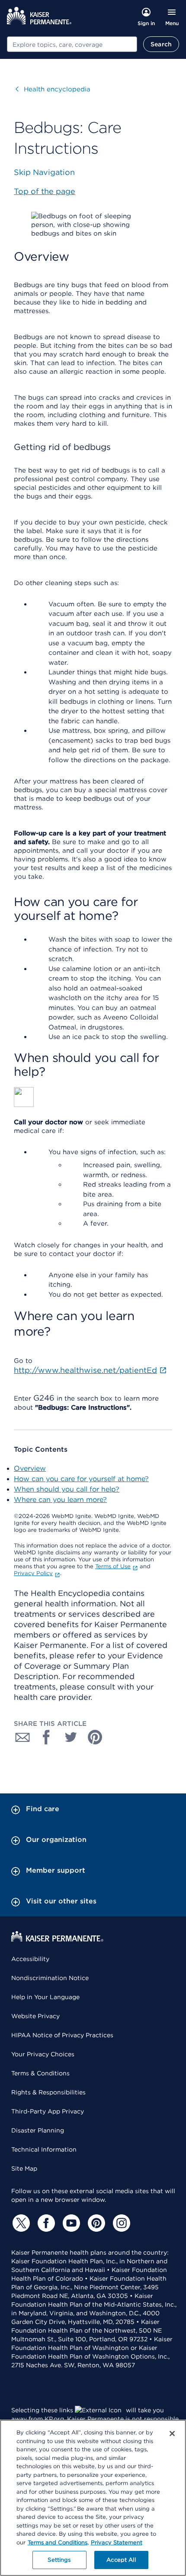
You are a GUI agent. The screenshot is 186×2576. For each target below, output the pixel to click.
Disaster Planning (38, 2130)
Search (161, 44)
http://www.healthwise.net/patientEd (85, 1370)
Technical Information (44, 2149)
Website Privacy (35, 2016)
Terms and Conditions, (58, 2542)
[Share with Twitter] (71, 1737)
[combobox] (72, 44)
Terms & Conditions (40, 2073)
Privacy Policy (33, 1573)
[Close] (172, 2434)
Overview (30, 1468)
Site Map (24, 2168)
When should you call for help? (67, 1489)
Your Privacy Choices (43, 2054)
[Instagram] (120, 2223)
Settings (59, 2560)
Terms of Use (113, 1566)
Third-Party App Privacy (48, 2111)
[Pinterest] (95, 2223)
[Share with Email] (22, 1737)
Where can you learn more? (60, 1500)
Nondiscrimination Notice (50, 1978)
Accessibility (30, 1959)
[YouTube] (70, 2223)
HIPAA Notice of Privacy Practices (62, 2035)
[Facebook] (45, 2223)
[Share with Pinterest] (95, 1737)
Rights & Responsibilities (48, 2092)
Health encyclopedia (53, 89)
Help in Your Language (45, 1997)
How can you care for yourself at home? (81, 1479)
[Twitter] (20, 2223)
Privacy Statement (117, 2542)
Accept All (121, 2560)
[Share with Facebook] (47, 1737)
